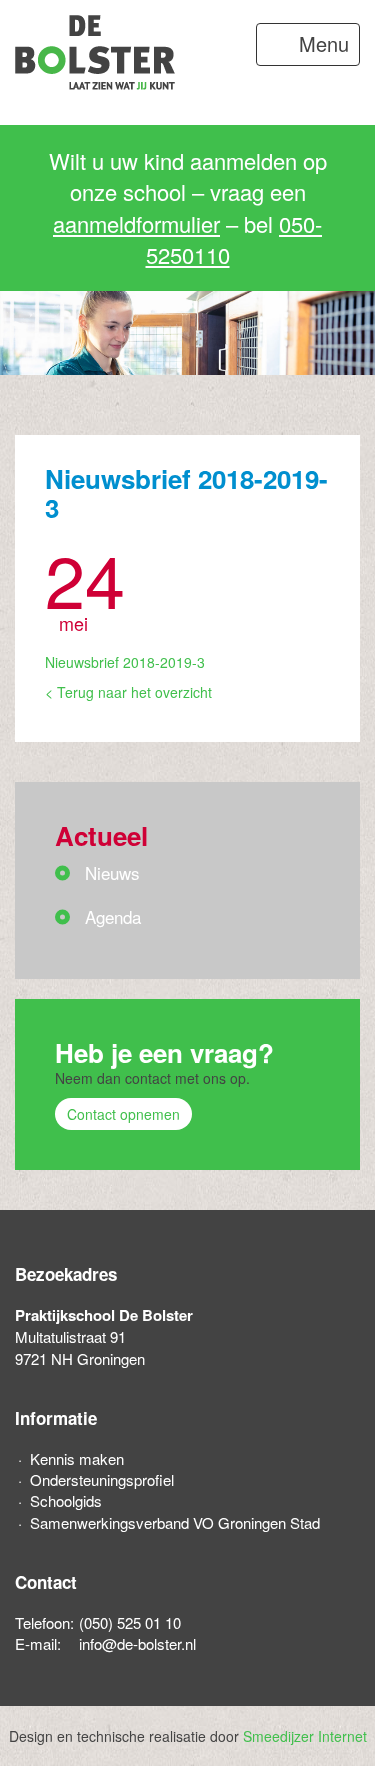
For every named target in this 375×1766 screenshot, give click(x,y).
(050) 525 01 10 (130, 1622)
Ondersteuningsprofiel (102, 1479)
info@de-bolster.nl (137, 1643)
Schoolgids (66, 1500)
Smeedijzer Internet (305, 1736)
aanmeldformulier (136, 223)
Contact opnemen (123, 1114)
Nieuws (112, 872)
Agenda (113, 916)
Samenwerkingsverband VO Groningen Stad (175, 1522)
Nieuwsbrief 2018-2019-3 (125, 662)
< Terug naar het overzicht (128, 692)
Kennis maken (77, 1458)
